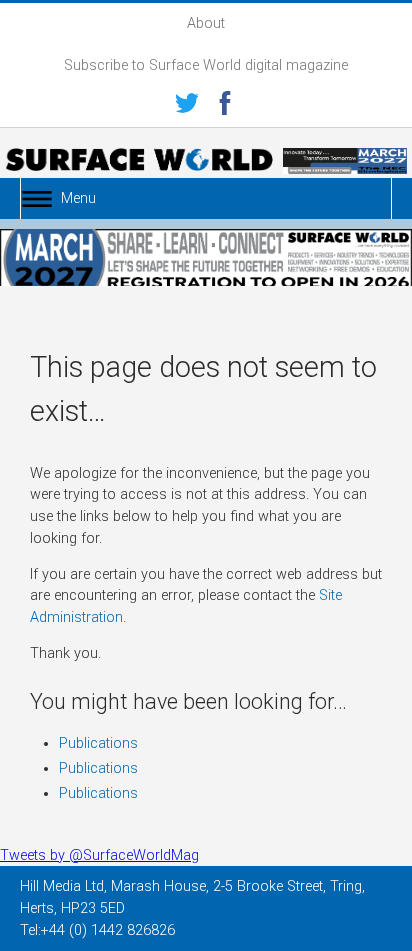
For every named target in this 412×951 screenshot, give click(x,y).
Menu (78, 198)
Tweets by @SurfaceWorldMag (99, 855)
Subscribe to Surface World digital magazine (206, 65)
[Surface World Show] (139, 163)
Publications (98, 743)
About (206, 23)
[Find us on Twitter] (187, 106)
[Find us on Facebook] (225, 106)
